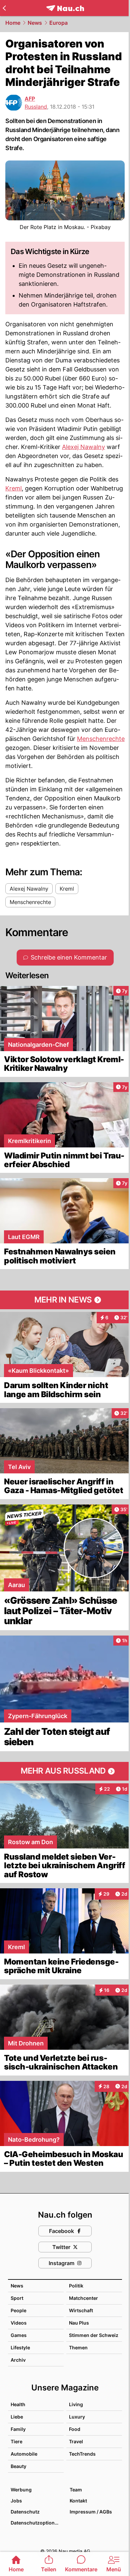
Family (18, 2429)
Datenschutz (25, 2512)
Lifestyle (20, 2347)
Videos (19, 2323)
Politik (76, 2286)
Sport (17, 2298)
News (35, 23)
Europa (58, 23)
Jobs (16, 2501)
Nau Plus (79, 2323)
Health (18, 2404)
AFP (30, 99)
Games (19, 2335)
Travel (76, 2441)
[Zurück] (4, 8)
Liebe (17, 2417)
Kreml (13, 488)
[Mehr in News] (65, 1300)
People (18, 2310)
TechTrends (82, 2454)
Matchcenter (83, 2298)
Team (76, 2490)
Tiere (16, 2441)
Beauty (18, 2466)
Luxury (77, 2417)
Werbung (21, 2490)
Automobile (24, 2454)
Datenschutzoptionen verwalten (37, 2523)
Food (75, 2429)
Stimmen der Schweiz (94, 2335)
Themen (78, 2347)
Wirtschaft (81, 2310)
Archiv (18, 2360)
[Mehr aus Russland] (65, 1771)
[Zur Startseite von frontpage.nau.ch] (65, 8)
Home (13, 23)
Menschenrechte (101, 739)
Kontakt (78, 2501)
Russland (36, 107)
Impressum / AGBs (91, 2512)
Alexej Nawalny (83, 447)
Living (76, 2404)
